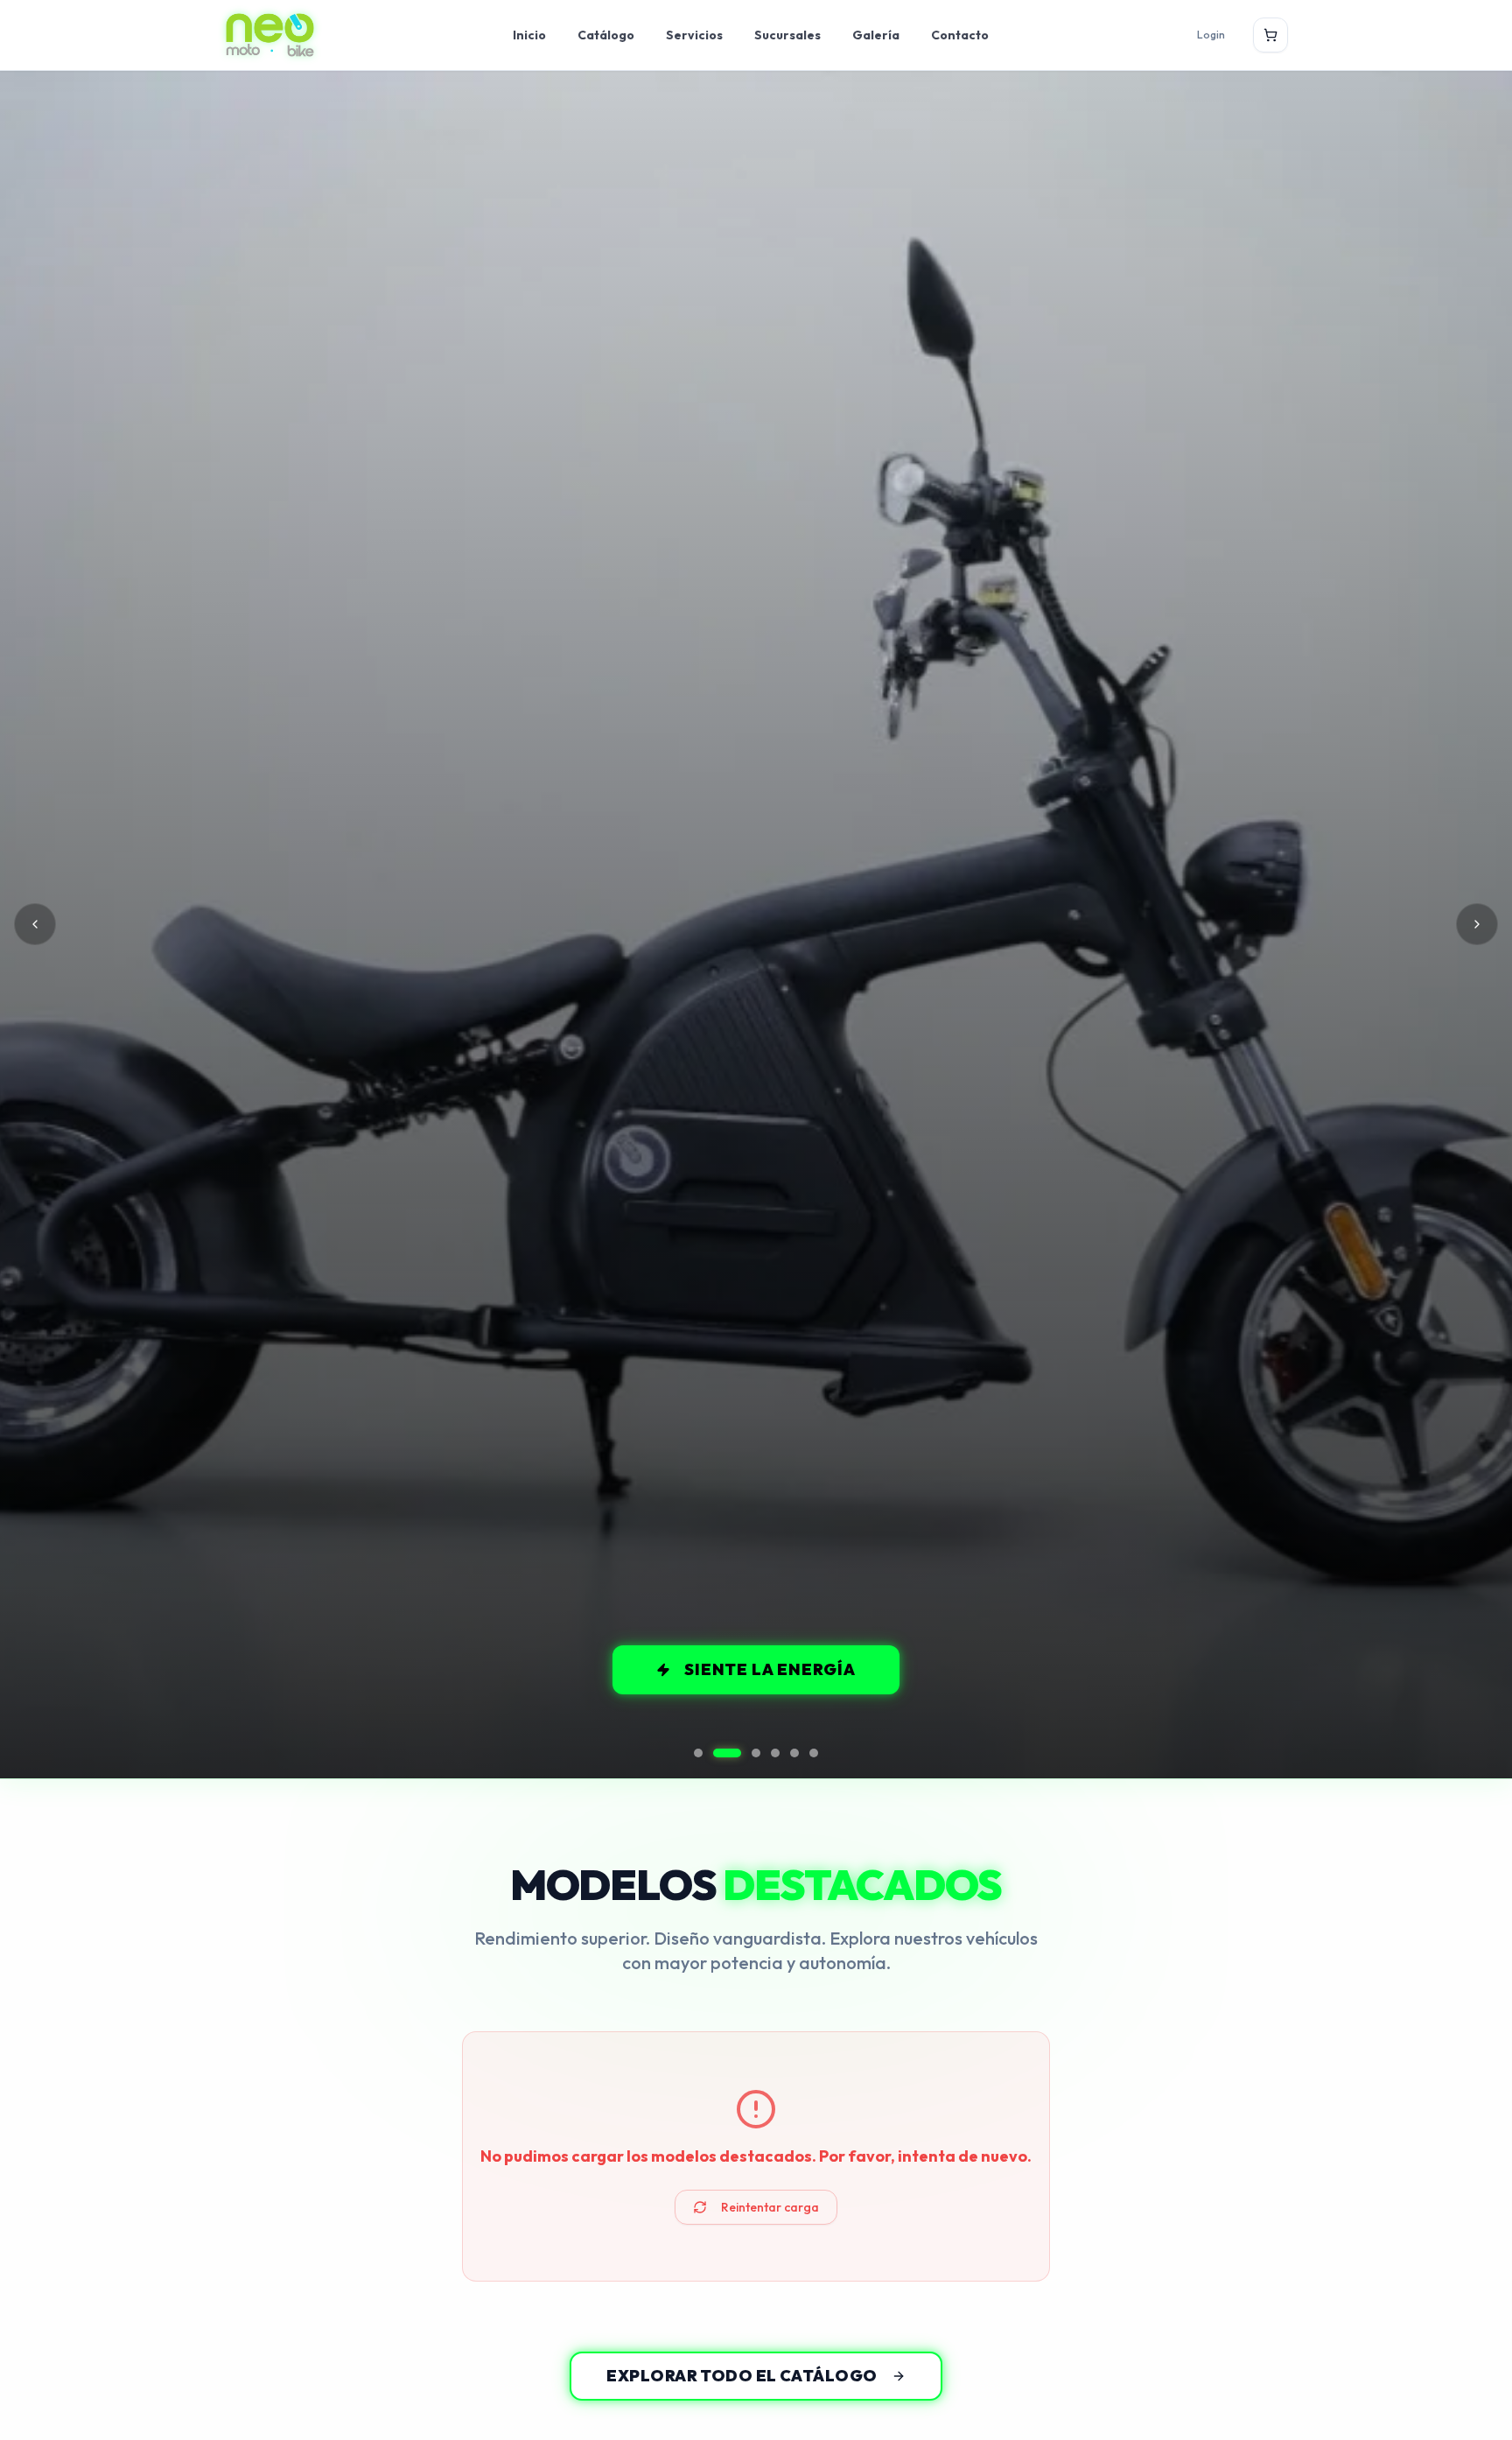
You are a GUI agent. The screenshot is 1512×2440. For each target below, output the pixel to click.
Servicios (694, 35)
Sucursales (787, 35)
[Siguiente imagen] (1477, 924)
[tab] (698, 1753)
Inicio (529, 35)
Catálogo (606, 35)
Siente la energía (770, 1669)
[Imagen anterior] (35, 924)
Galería (876, 35)
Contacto (960, 35)
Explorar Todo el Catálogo (742, 2376)
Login (1211, 35)
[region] (756, 925)
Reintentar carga (770, 2207)
